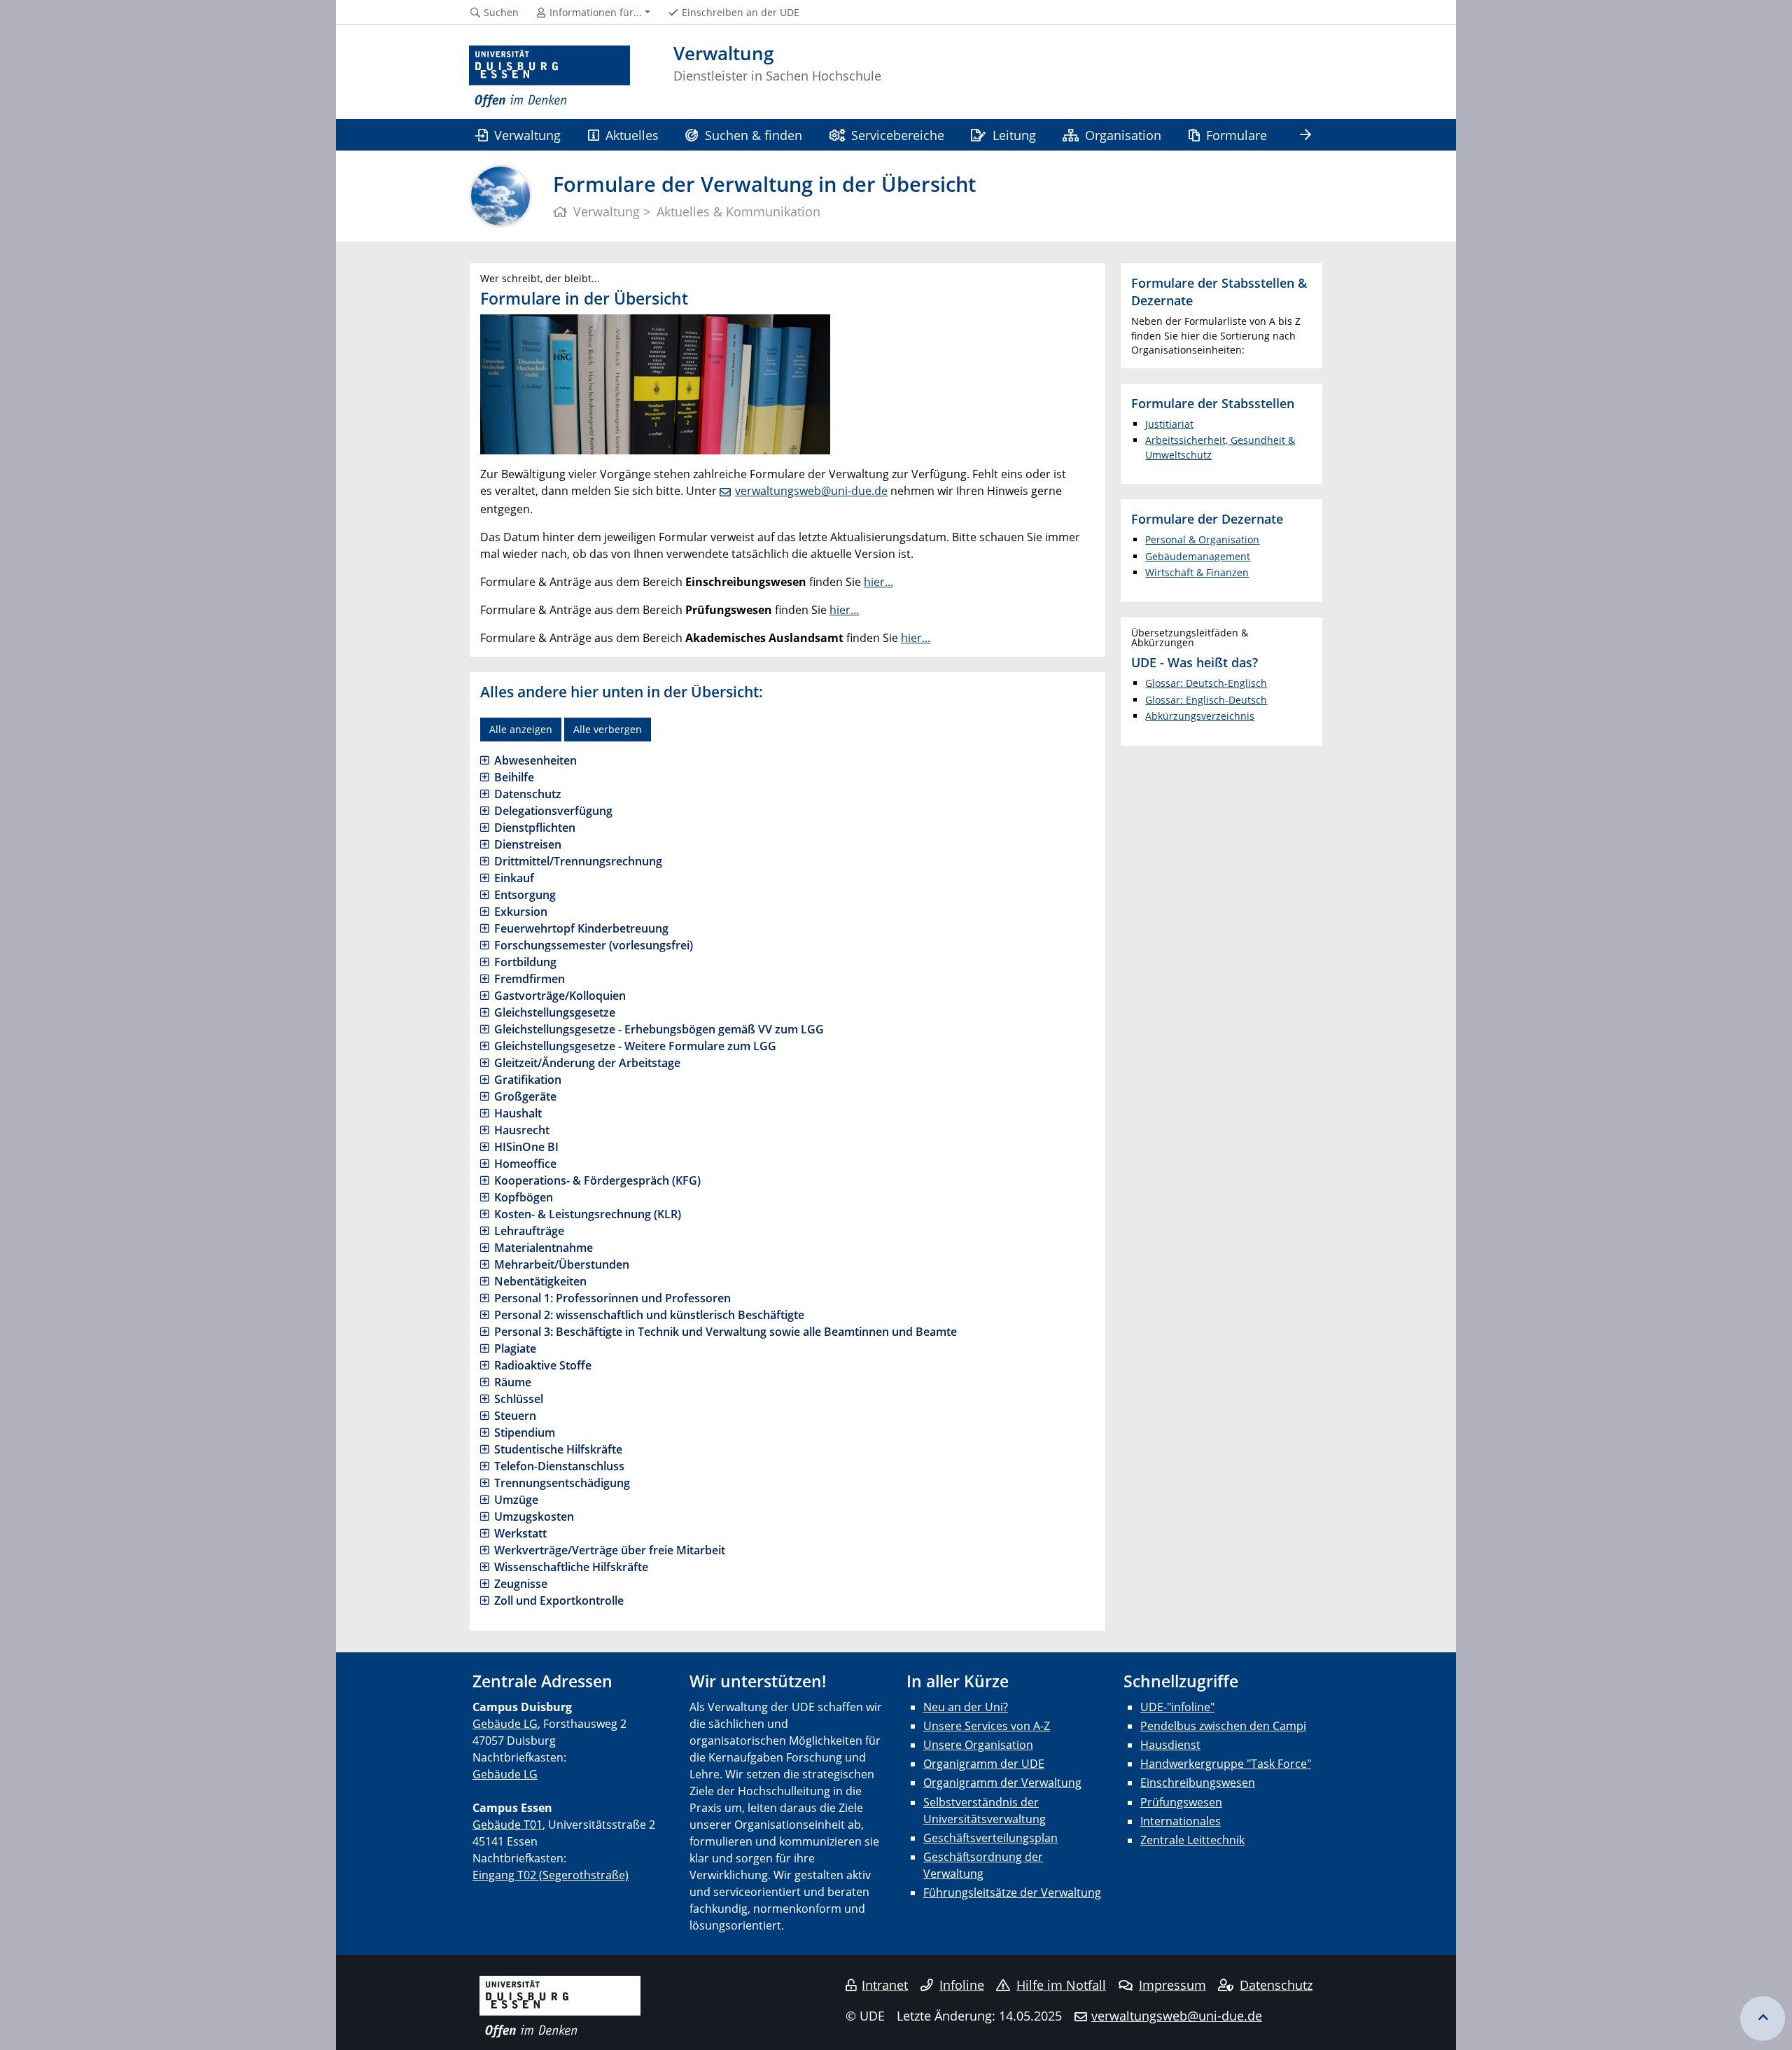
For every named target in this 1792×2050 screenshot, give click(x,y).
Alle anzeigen (521, 729)
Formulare (1237, 135)
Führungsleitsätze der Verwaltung (1012, 1892)
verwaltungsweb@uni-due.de (811, 491)
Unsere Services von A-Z (987, 1726)
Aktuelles (632, 135)
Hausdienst (1170, 1745)
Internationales (1181, 1821)
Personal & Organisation (1202, 539)
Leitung (1014, 135)
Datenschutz (1276, 1985)
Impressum (1172, 1985)
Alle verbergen (608, 729)
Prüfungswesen (1181, 1802)
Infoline (962, 1985)
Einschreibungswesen (1198, 1783)
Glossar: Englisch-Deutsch (1206, 700)
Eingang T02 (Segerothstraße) (551, 1875)
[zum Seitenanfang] (1763, 2018)
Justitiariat (1169, 424)
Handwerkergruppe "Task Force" (1226, 1764)
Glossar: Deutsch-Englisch (1206, 683)
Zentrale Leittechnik (1192, 1840)
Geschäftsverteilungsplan (990, 1838)
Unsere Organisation (978, 1745)
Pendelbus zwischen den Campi (1223, 1726)
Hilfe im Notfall (1061, 1985)
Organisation (1123, 135)
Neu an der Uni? (966, 1707)
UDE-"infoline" (1177, 1707)
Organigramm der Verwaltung (1002, 1783)
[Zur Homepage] (549, 77)
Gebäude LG (505, 1724)
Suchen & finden (754, 135)
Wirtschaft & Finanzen (1197, 572)
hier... (878, 582)
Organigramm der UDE (984, 1764)
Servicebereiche (898, 135)
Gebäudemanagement (1198, 556)
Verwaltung (527, 135)
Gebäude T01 (507, 1825)
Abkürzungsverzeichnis (1200, 716)
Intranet (885, 1985)
